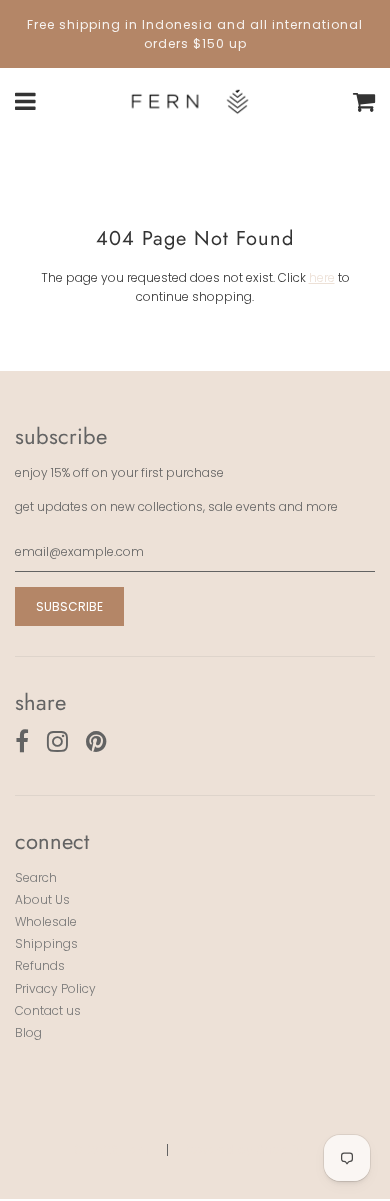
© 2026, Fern (111, 1149)
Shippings (46, 943)
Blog (28, 1032)
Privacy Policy (55, 988)
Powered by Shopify (243, 1149)
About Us (42, 899)
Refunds (40, 965)
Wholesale (46, 921)
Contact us (48, 1010)
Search (36, 877)
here (322, 277)
